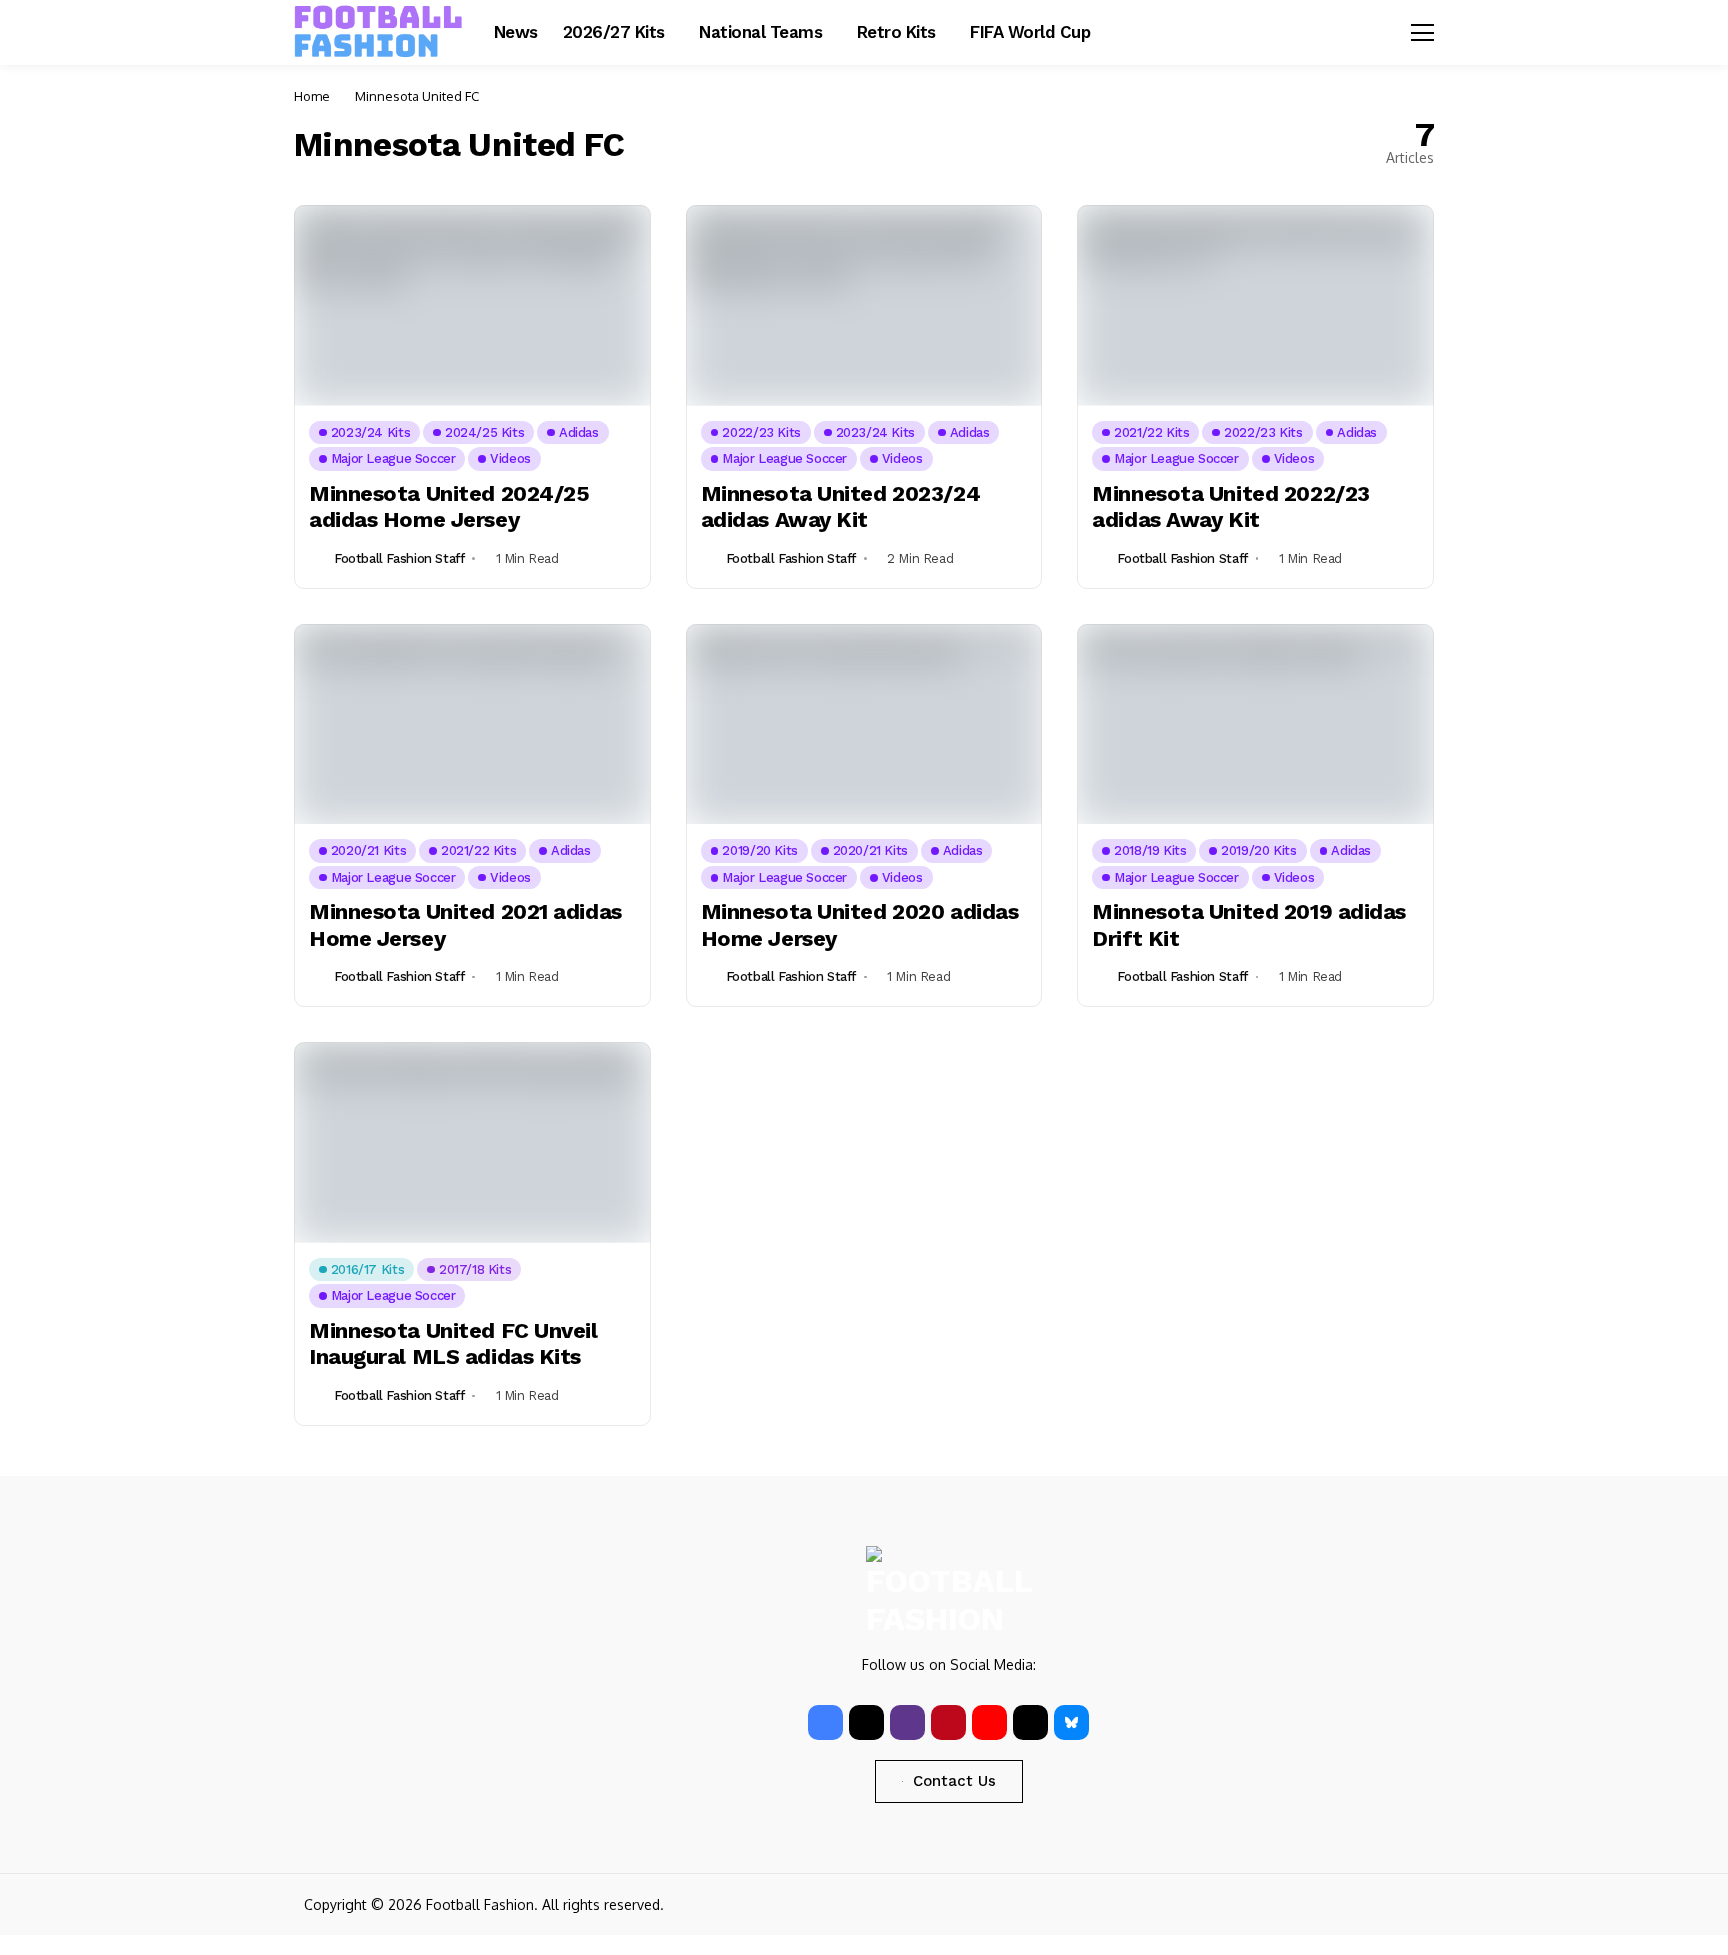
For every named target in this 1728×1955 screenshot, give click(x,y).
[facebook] (825, 1722)
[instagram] (907, 1722)
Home (312, 96)
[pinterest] (948, 1722)
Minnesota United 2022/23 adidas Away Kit (1230, 506)
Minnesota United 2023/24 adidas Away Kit (840, 506)
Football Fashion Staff (399, 558)
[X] (866, 1722)
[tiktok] (1030, 1722)
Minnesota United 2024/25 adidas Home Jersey (449, 506)
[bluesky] (1071, 1722)
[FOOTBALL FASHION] (379, 32)
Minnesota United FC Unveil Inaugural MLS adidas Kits (453, 1343)
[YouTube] (989, 1722)
